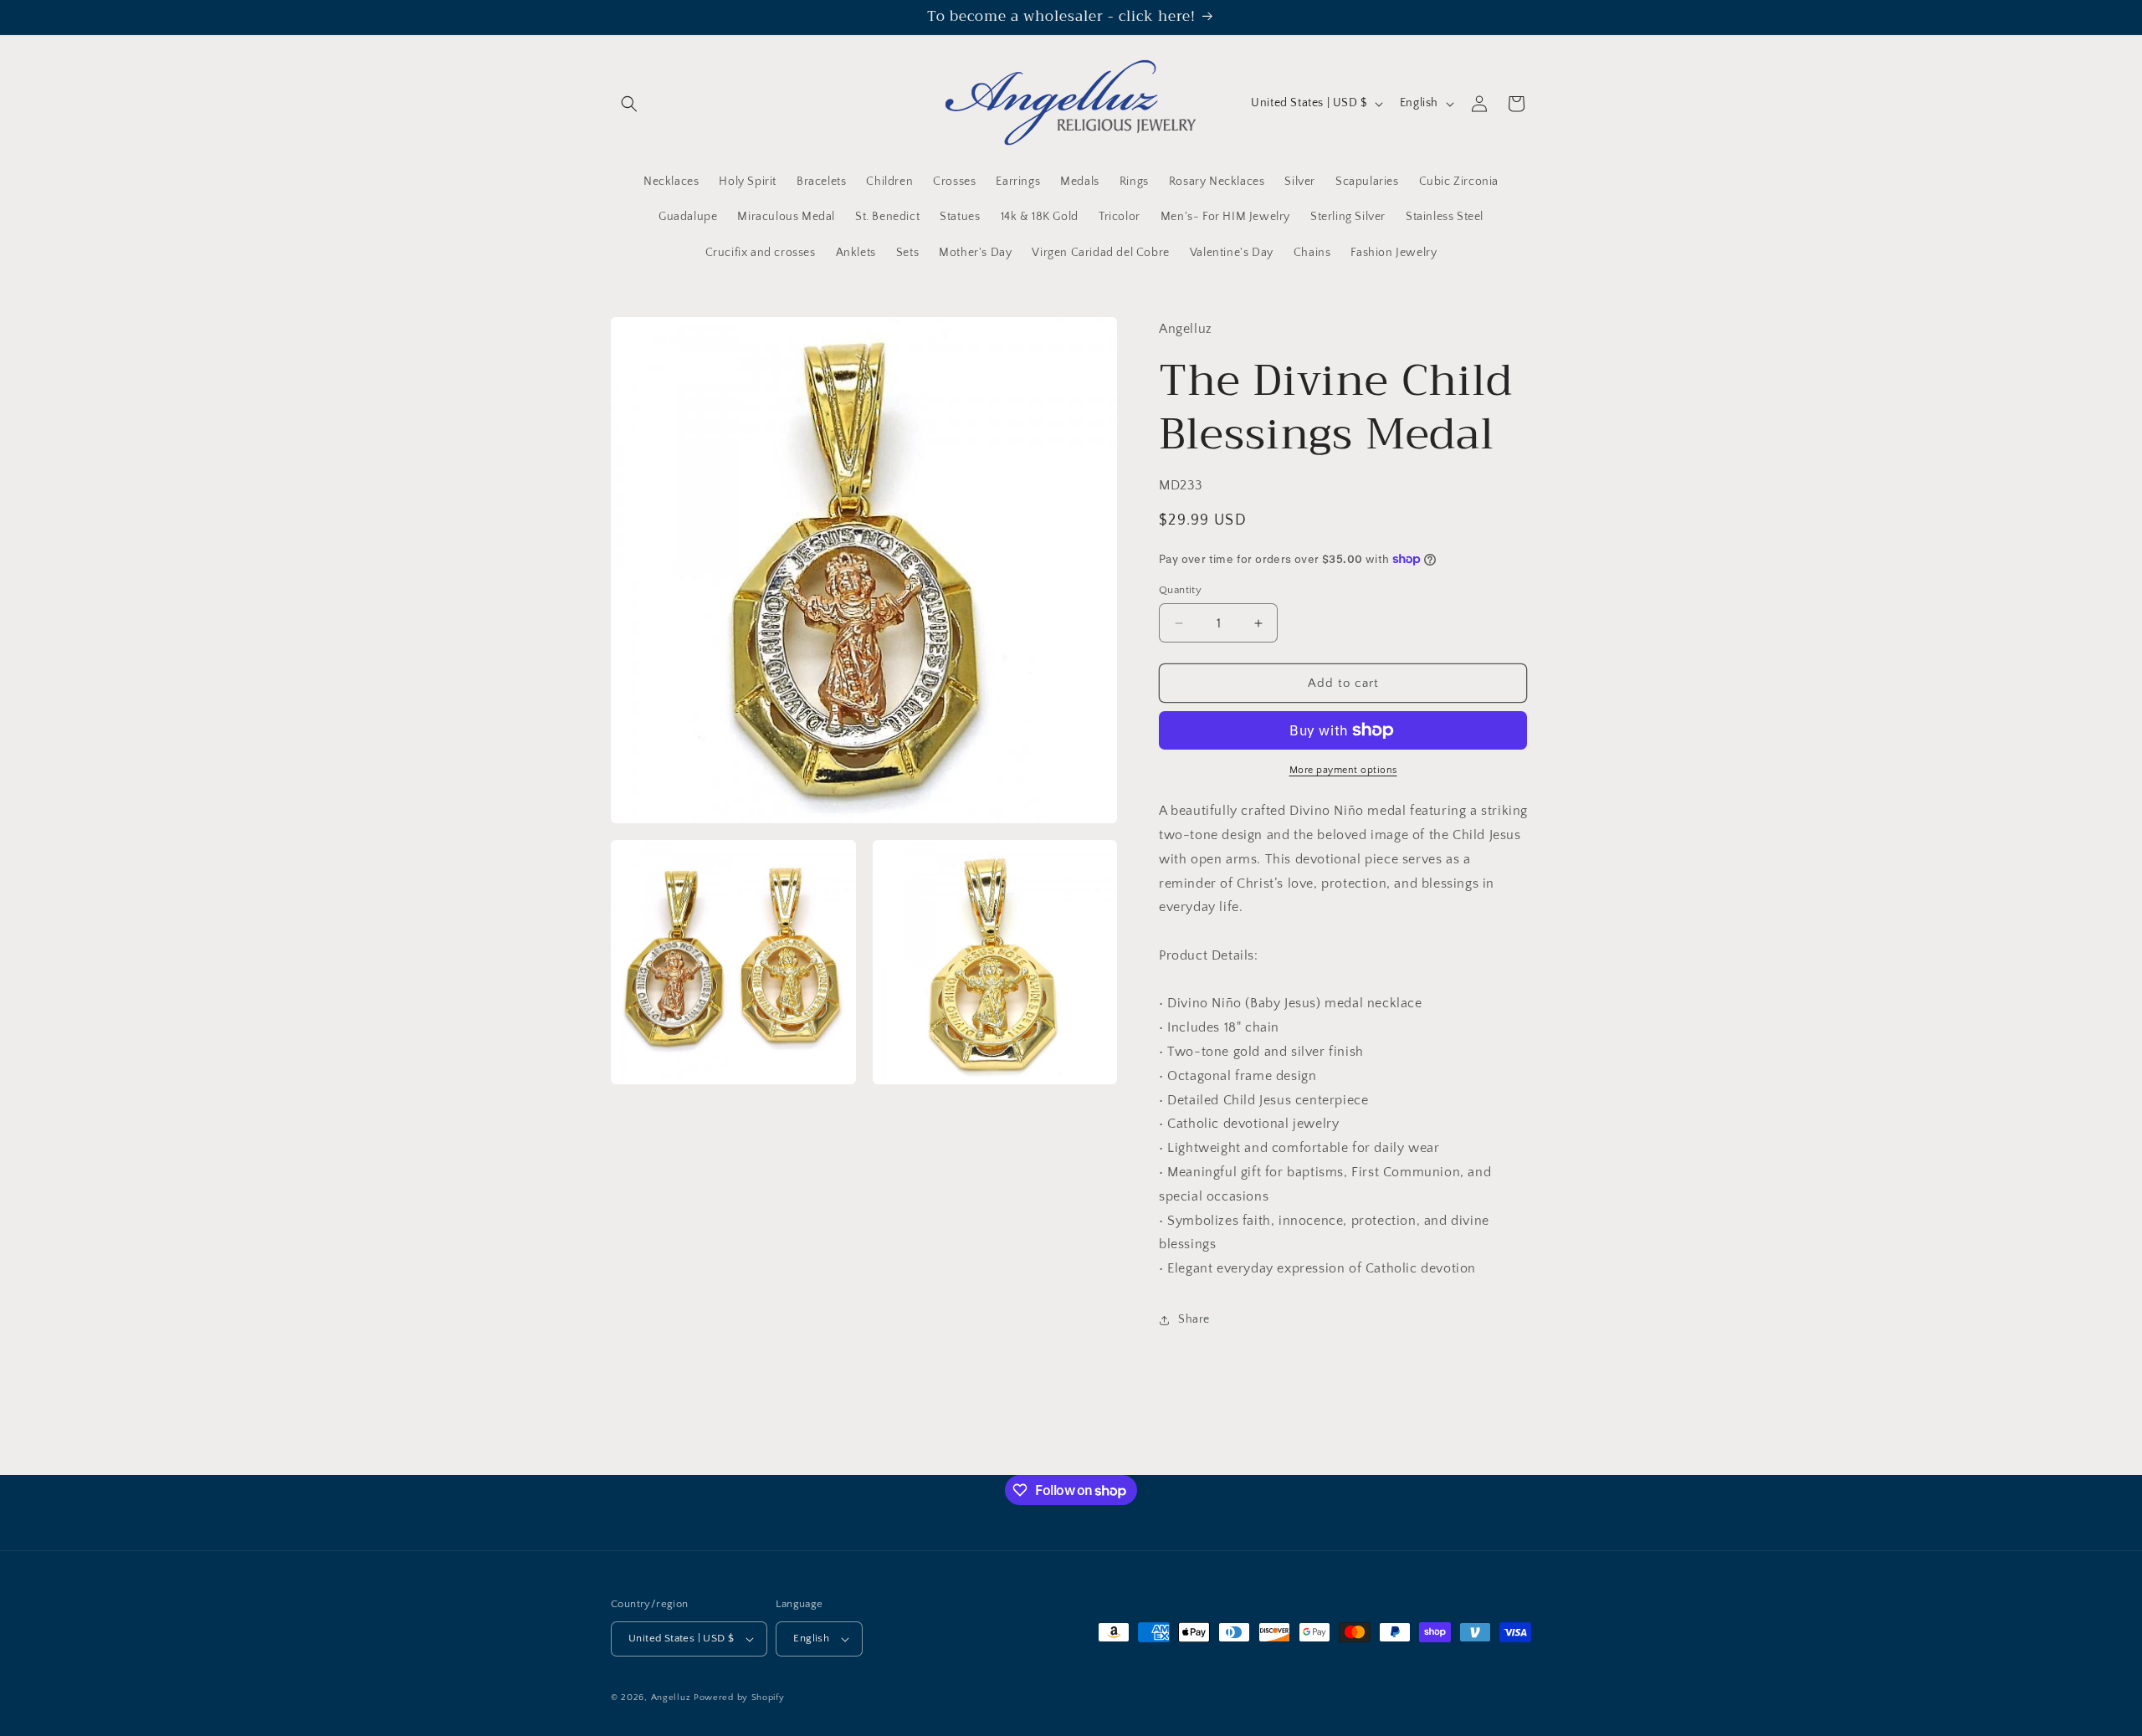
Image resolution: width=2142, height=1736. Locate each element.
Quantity (1180, 590)
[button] (629, 104)
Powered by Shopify (739, 1698)
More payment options (1343, 770)
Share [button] (1194, 1320)
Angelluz (672, 1698)
